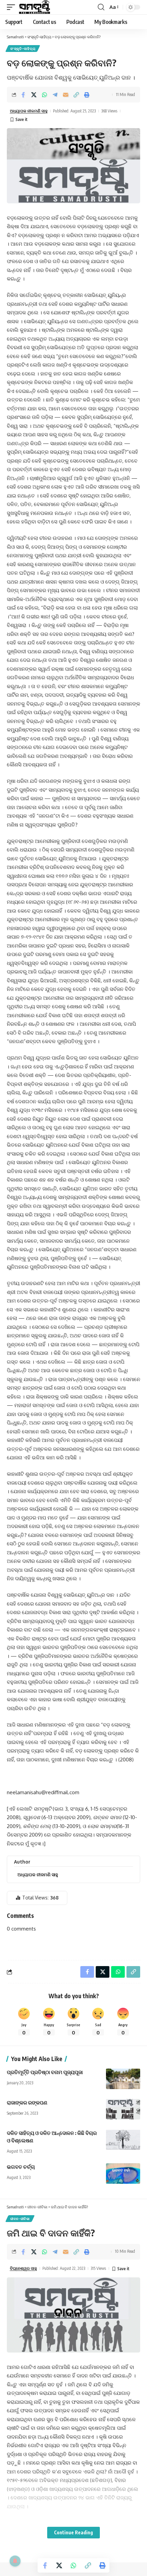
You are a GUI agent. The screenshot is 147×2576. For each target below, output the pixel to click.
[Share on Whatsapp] (44, 95)
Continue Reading (73, 2532)
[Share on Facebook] (23, 95)
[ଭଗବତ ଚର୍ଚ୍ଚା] (123, 2173)
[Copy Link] (76, 95)
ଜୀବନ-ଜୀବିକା (20, 2219)
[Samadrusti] (35, 7)
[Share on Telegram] (55, 95)
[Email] (66, 95)
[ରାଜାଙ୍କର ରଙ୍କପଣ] (123, 2109)
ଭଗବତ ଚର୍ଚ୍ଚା (21, 2167)
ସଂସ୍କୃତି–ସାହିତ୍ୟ (23, 49)
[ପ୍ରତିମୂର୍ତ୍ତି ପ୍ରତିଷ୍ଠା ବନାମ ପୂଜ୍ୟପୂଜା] (123, 2079)
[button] (13, 7)
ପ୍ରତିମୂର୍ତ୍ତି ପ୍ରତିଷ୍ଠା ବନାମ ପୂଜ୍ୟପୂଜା (45, 2072)
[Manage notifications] (15, 2561)
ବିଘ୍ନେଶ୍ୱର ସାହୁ (23, 2268)
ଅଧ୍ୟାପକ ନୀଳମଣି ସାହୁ (29, 111)
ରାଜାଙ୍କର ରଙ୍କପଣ (27, 2102)
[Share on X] (34, 95)
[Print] (87, 95)
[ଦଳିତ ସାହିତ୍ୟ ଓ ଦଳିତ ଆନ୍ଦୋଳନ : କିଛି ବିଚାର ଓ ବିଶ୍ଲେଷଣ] (123, 2140)
